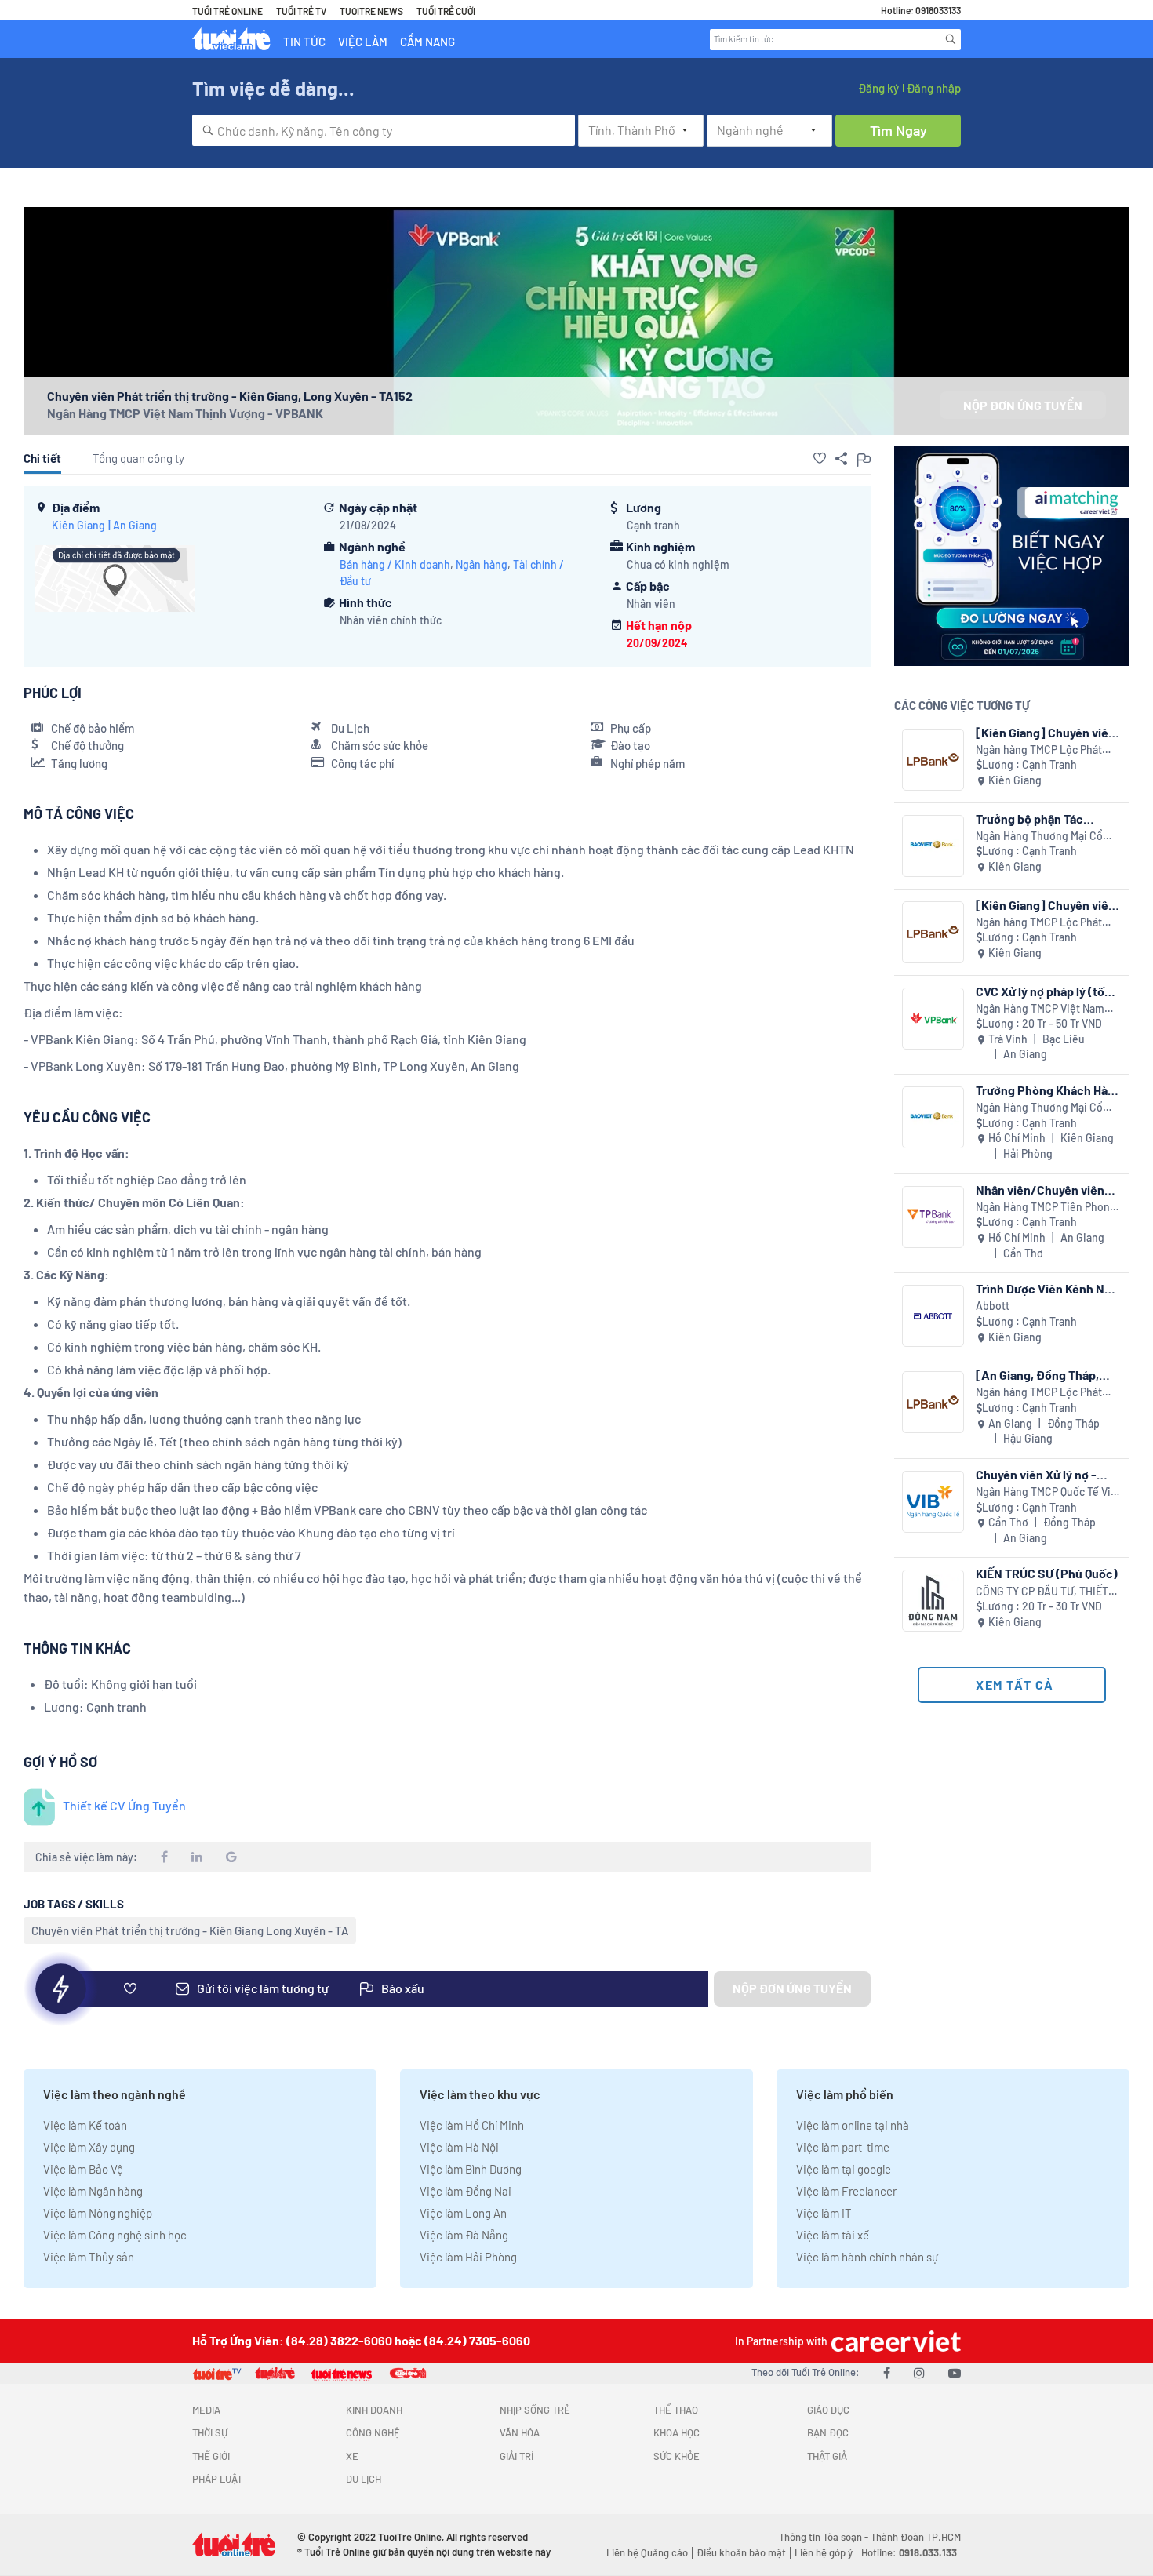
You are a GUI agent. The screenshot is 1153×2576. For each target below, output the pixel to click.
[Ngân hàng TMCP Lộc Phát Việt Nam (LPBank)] (933, 760)
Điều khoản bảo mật (741, 2552)
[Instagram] (919, 2372)
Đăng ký (878, 88)
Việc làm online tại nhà (853, 2125)
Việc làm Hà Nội (459, 2147)
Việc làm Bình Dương (471, 2169)
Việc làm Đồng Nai (466, 2191)
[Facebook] (887, 2372)
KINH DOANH (374, 2410)
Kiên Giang (78, 525)
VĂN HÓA (520, 2432)
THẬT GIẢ (827, 2456)
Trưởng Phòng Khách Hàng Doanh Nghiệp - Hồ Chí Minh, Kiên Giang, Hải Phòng (1049, 1090)
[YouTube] (955, 2372)
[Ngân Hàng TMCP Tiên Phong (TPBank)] (933, 1217)
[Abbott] (933, 1316)
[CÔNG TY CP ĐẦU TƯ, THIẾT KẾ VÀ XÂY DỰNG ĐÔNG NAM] (933, 1601)
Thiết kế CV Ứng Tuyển (124, 1805)
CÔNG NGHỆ (373, 2432)
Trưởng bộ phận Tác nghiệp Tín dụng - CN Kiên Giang (1047, 819)
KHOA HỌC (677, 2432)
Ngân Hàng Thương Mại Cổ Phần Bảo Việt (1039, 837)
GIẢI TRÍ (516, 2456)
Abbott (993, 1306)
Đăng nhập (934, 88)
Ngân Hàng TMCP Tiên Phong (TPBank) (1046, 1208)
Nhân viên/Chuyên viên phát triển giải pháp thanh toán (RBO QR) (1046, 1190)
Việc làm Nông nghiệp (98, 2213)
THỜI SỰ (210, 2432)
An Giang (135, 525)
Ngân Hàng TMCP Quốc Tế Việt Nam (1048, 1492)
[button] (820, 458)
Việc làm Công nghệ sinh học (115, 2235)
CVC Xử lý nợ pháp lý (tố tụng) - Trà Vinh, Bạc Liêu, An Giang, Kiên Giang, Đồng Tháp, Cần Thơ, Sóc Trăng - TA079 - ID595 (1047, 991)
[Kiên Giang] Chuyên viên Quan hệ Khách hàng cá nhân (1046, 732)
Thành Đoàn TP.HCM (916, 2537)
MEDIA (206, 2410)
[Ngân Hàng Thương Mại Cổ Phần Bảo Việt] (933, 846)
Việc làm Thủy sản (89, 2257)
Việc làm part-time (843, 2147)
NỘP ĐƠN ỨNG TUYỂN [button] (1023, 405)
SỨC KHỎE (677, 2456)
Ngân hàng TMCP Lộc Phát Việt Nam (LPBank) (1039, 750)
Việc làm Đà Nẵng (464, 2235)
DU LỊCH (364, 2479)
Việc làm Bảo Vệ (83, 2169)
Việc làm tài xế (833, 2235)
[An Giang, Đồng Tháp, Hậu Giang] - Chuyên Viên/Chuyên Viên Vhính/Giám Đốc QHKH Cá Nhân (1046, 1375)
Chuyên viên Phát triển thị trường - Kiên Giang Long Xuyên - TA (190, 1930)
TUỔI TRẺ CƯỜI (446, 11)
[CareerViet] (894, 2341)
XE (352, 2456)
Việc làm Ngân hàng (93, 2191)
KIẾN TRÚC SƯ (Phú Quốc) (1047, 1573)
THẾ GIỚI (211, 2456)
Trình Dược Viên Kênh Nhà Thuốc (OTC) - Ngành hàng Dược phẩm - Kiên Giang (1049, 1288)
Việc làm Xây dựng (89, 2147)
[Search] (951, 39)
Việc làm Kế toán (85, 2125)
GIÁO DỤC (828, 2410)
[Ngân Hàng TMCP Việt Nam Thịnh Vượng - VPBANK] (933, 1019)
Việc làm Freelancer (846, 2191)
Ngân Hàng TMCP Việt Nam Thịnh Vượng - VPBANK (185, 413)
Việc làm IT (824, 2213)
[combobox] (384, 130)
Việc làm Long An (463, 2213)
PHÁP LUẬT (217, 2479)
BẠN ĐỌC (828, 2432)
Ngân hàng (482, 564)
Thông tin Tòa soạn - (825, 2537)
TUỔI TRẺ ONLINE (227, 11)
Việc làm (363, 42)
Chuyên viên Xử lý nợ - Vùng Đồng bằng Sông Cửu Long (1037, 1474)
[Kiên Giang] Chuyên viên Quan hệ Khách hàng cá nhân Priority (1046, 905)
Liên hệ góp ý (824, 2552)
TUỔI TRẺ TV (301, 11)
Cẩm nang (427, 42)
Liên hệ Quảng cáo (647, 2552)
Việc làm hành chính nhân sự (867, 2257)
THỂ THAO (676, 2410)
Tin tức (304, 42)
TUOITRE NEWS (371, 11)
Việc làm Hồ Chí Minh (472, 2125)
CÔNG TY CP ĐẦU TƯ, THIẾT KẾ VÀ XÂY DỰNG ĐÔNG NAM (1043, 1592)
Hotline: (909, 2552)
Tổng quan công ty (138, 458)
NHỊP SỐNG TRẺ (535, 2410)
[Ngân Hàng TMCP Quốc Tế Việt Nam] (933, 1502)
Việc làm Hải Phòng (468, 2257)
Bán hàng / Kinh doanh (395, 564)
